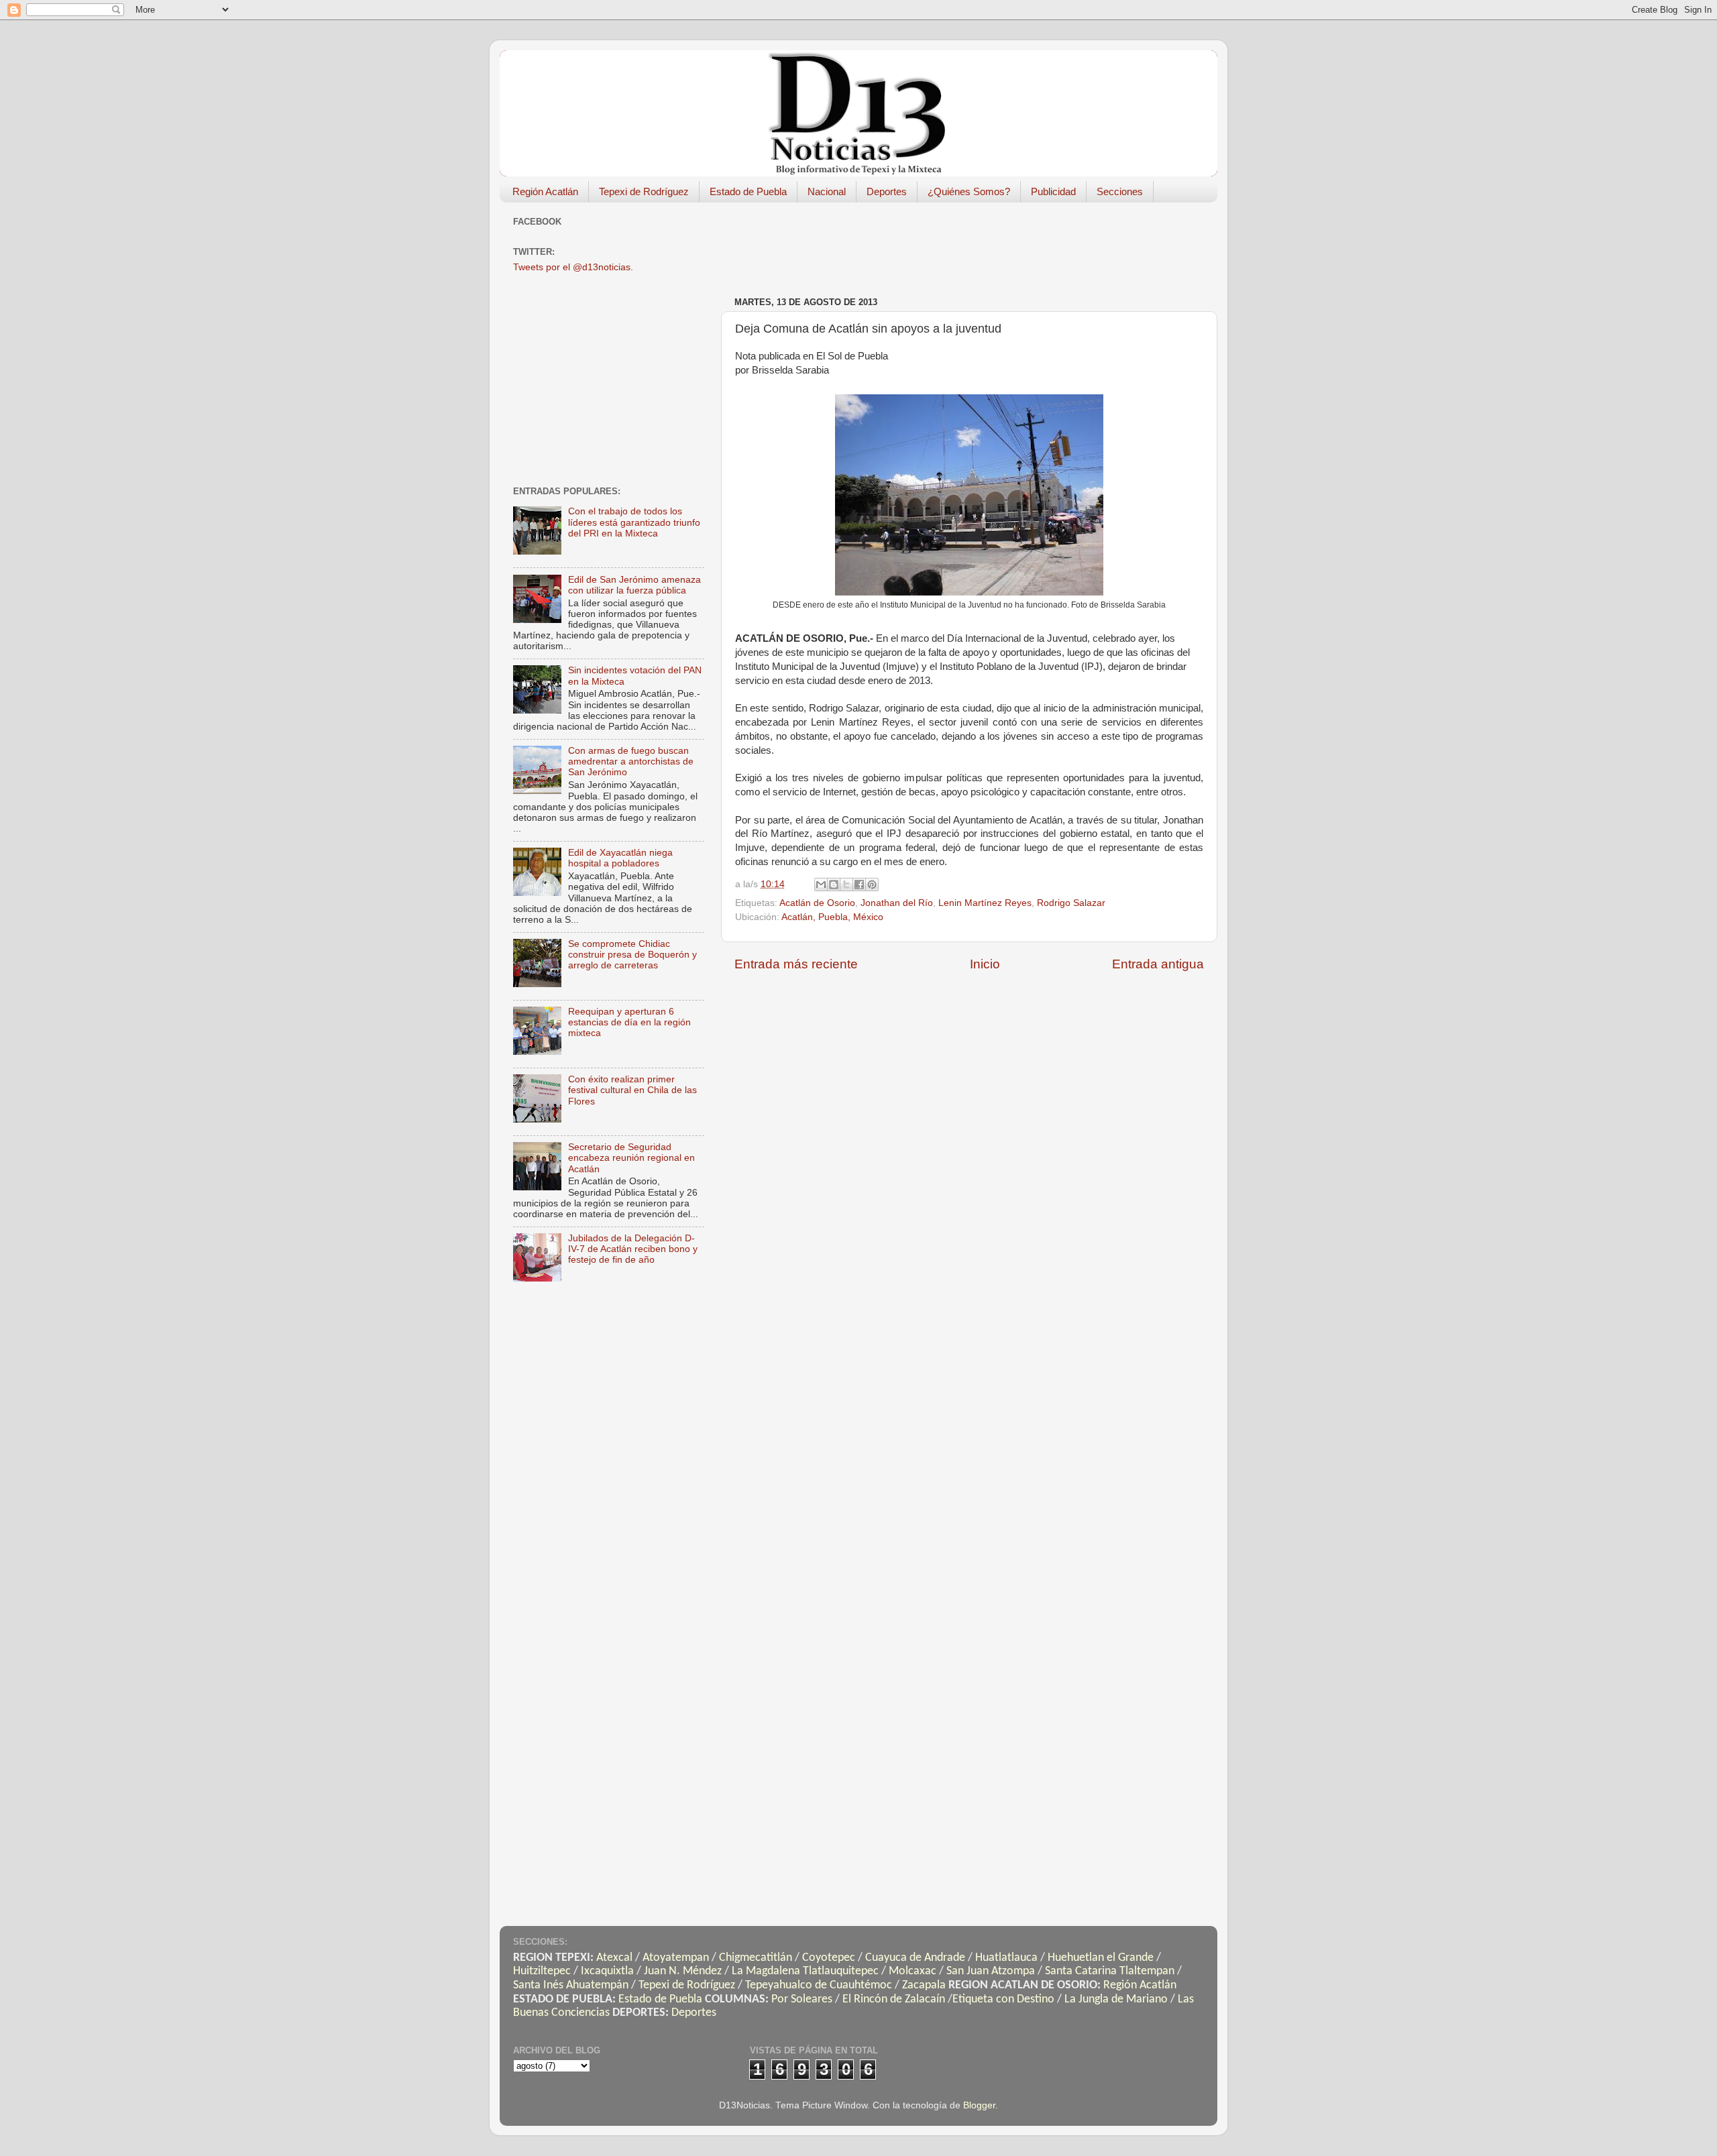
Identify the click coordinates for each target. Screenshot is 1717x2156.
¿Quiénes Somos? (969, 191)
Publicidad (1053, 191)
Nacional (827, 191)
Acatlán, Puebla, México (832, 917)
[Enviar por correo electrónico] (821, 885)
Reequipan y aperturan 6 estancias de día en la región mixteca (629, 1022)
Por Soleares (802, 1999)
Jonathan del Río (897, 903)
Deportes (887, 191)
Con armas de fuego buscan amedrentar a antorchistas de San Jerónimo (631, 761)
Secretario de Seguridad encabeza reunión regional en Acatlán (631, 1158)
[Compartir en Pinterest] (872, 885)
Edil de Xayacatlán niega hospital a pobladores (620, 858)
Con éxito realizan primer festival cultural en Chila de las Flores (632, 1090)
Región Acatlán (545, 191)
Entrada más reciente (796, 964)
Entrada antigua (1158, 964)
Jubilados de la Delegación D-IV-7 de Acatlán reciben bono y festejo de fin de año (633, 1249)
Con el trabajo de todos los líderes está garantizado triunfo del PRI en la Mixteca (634, 522)
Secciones (1120, 191)
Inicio (985, 964)
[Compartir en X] (846, 885)
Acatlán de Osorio (817, 903)
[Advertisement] (979, 243)
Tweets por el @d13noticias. (573, 267)
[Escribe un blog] (834, 885)
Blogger (979, 2105)
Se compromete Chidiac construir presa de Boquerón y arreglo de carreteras (632, 955)
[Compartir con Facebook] (859, 885)
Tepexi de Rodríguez (644, 191)
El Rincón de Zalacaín (894, 1999)
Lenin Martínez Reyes (985, 903)
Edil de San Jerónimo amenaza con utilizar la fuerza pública (634, 585)
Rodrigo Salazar (1071, 903)
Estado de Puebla (748, 191)
